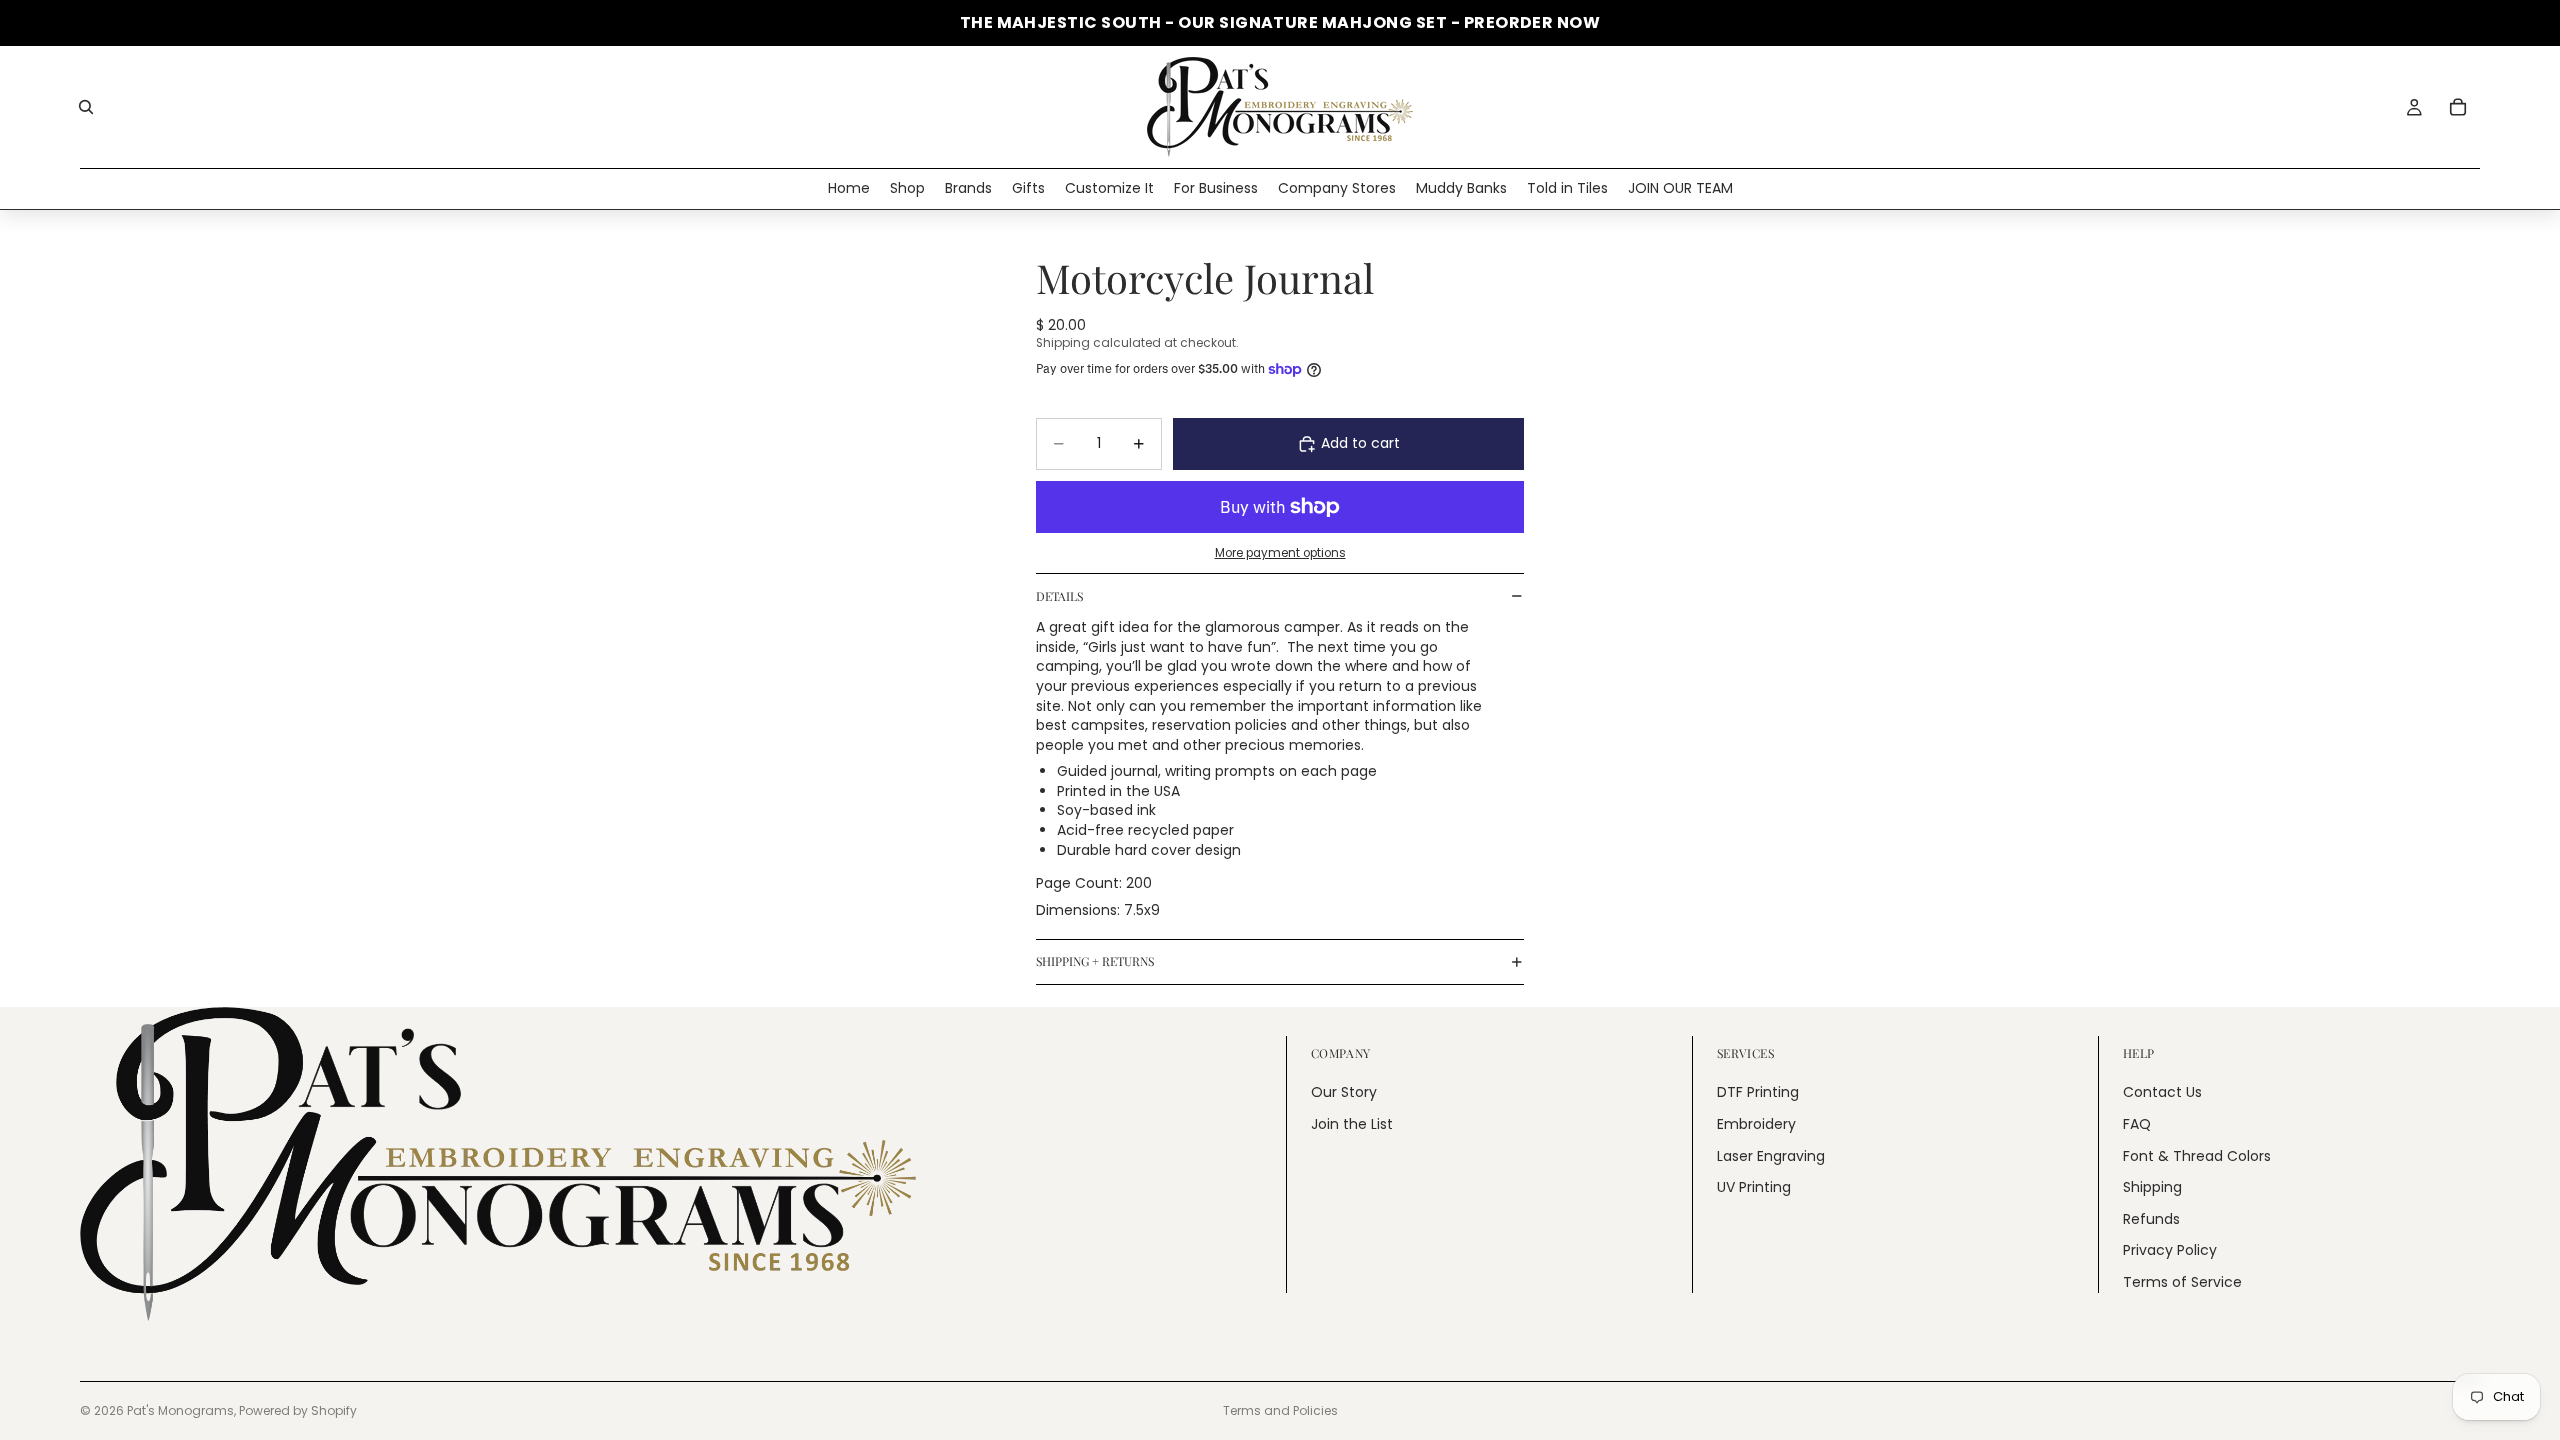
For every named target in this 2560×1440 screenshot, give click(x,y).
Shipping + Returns (1095, 961)
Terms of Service (2182, 1282)
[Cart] (2458, 107)
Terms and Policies (1280, 1410)
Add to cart (1360, 443)
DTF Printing (1758, 1092)
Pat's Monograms (180, 1410)
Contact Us (2162, 1092)
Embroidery (1756, 1124)
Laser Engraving (1771, 1155)
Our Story (1344, 1092)
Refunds (2151, 1218)
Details (1059, 596)
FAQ (2137, 1124)
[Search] (86, 107)
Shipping (2152, 1187)
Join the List (1352, 1124)
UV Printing (1754, 1187)
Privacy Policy (2170, 1250)
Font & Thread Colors (2197, 1155)
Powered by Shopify (298, 1410)
